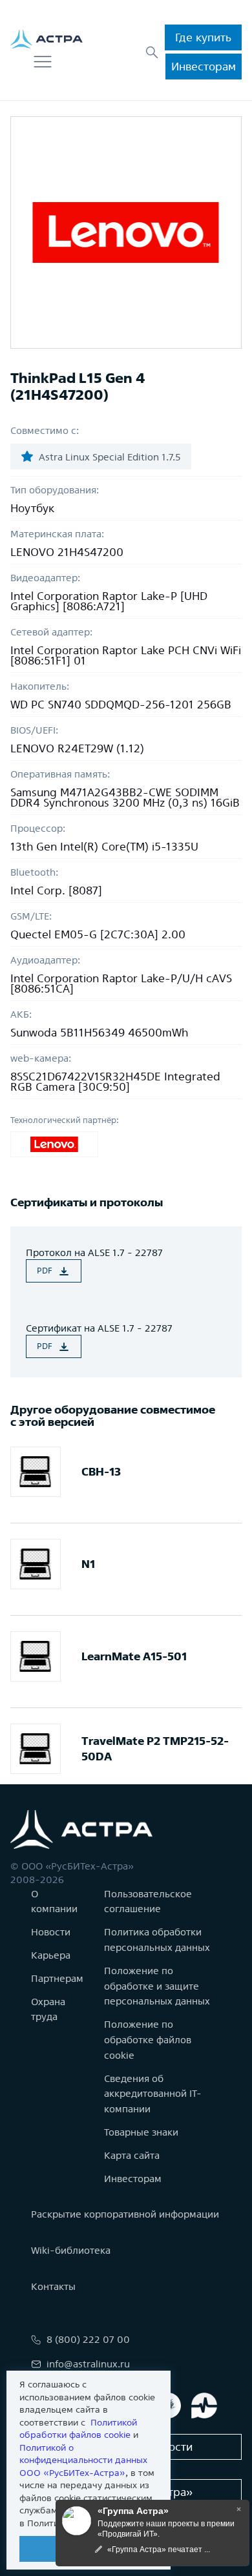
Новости (51, 1932)
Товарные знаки (141, 2132)
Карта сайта (132, 2155)
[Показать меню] (43, 62)
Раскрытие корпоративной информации (125, 2214)
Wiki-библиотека (71, 2250)
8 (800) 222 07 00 (88, 2339)
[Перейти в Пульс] (204, 2406)
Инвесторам (204, 66)
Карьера (51, 1955)
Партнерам (57, 1978)
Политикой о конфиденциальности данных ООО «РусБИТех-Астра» (83, 2460)
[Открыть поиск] (152, 52)
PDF (45, 1271)
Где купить (203, 37)
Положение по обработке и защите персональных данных (157, 1986)
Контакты (53, 2286)
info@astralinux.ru (88, 2364)
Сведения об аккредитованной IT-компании (153, 2094)
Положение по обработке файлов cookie (148, 2040)
